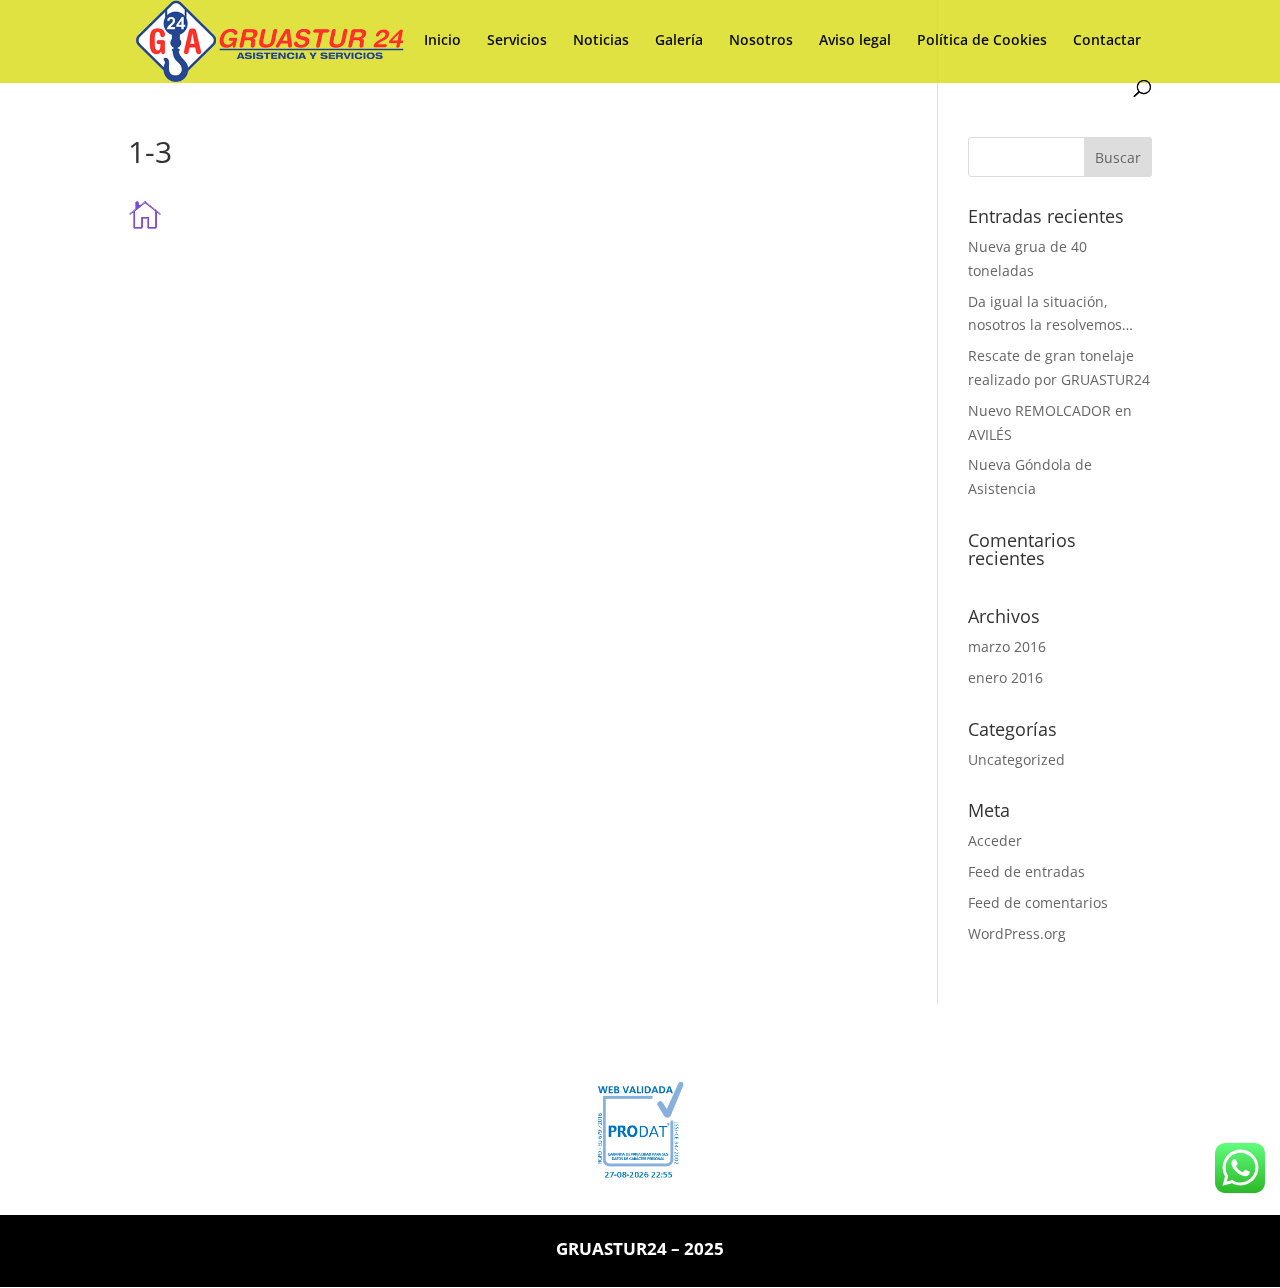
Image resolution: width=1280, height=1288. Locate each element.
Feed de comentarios (1038, 902)
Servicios (517, 41)
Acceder (995, 840)
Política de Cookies (982, 41)
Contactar (1107, 41)
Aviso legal (855, 41)
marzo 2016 (1007, 646)
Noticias (601, 41)
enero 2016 (1005, 677)
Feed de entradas (1026, 871)
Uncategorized (1016, 759)
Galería (679, 41)
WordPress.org (1017, 933)
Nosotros (761, 41)
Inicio (442, 41)
